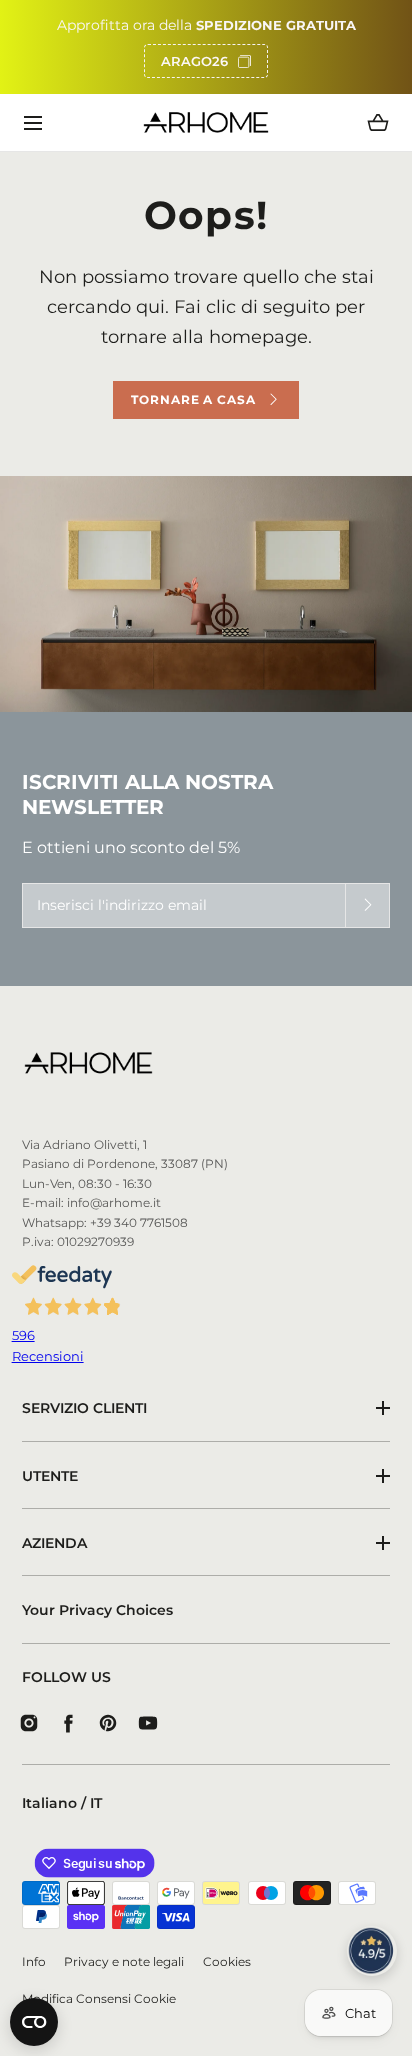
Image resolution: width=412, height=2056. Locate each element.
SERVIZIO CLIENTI (84, 1408)
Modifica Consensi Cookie (99, 1999)
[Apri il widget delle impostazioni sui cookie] (34, 2022)
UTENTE (50, 1476)
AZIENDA (54, 1543)
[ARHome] (206, 122)
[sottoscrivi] (367, 905)
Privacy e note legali (124, 1962)
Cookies (227, 1962)
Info (34, 1962)
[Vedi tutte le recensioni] (372, 1951)
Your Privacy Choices (97, 1610)
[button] (33, 122)
